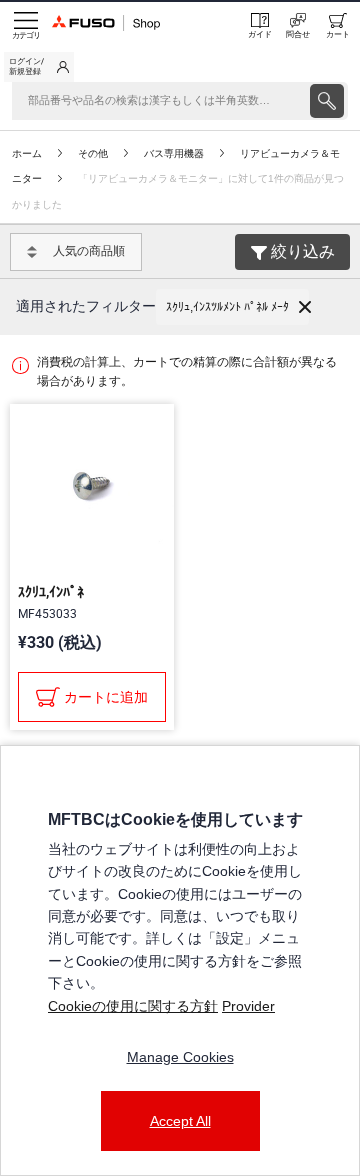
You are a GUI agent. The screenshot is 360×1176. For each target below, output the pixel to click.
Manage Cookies (180, 1057)
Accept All (180, 1121)
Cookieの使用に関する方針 (133, 1006)
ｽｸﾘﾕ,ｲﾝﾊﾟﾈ (51, 592)
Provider (248, 1006)
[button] (232, 307)
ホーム (27, 153)
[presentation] (327, 101)
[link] (39, 67)
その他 (93, 153)
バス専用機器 (174, 153)
